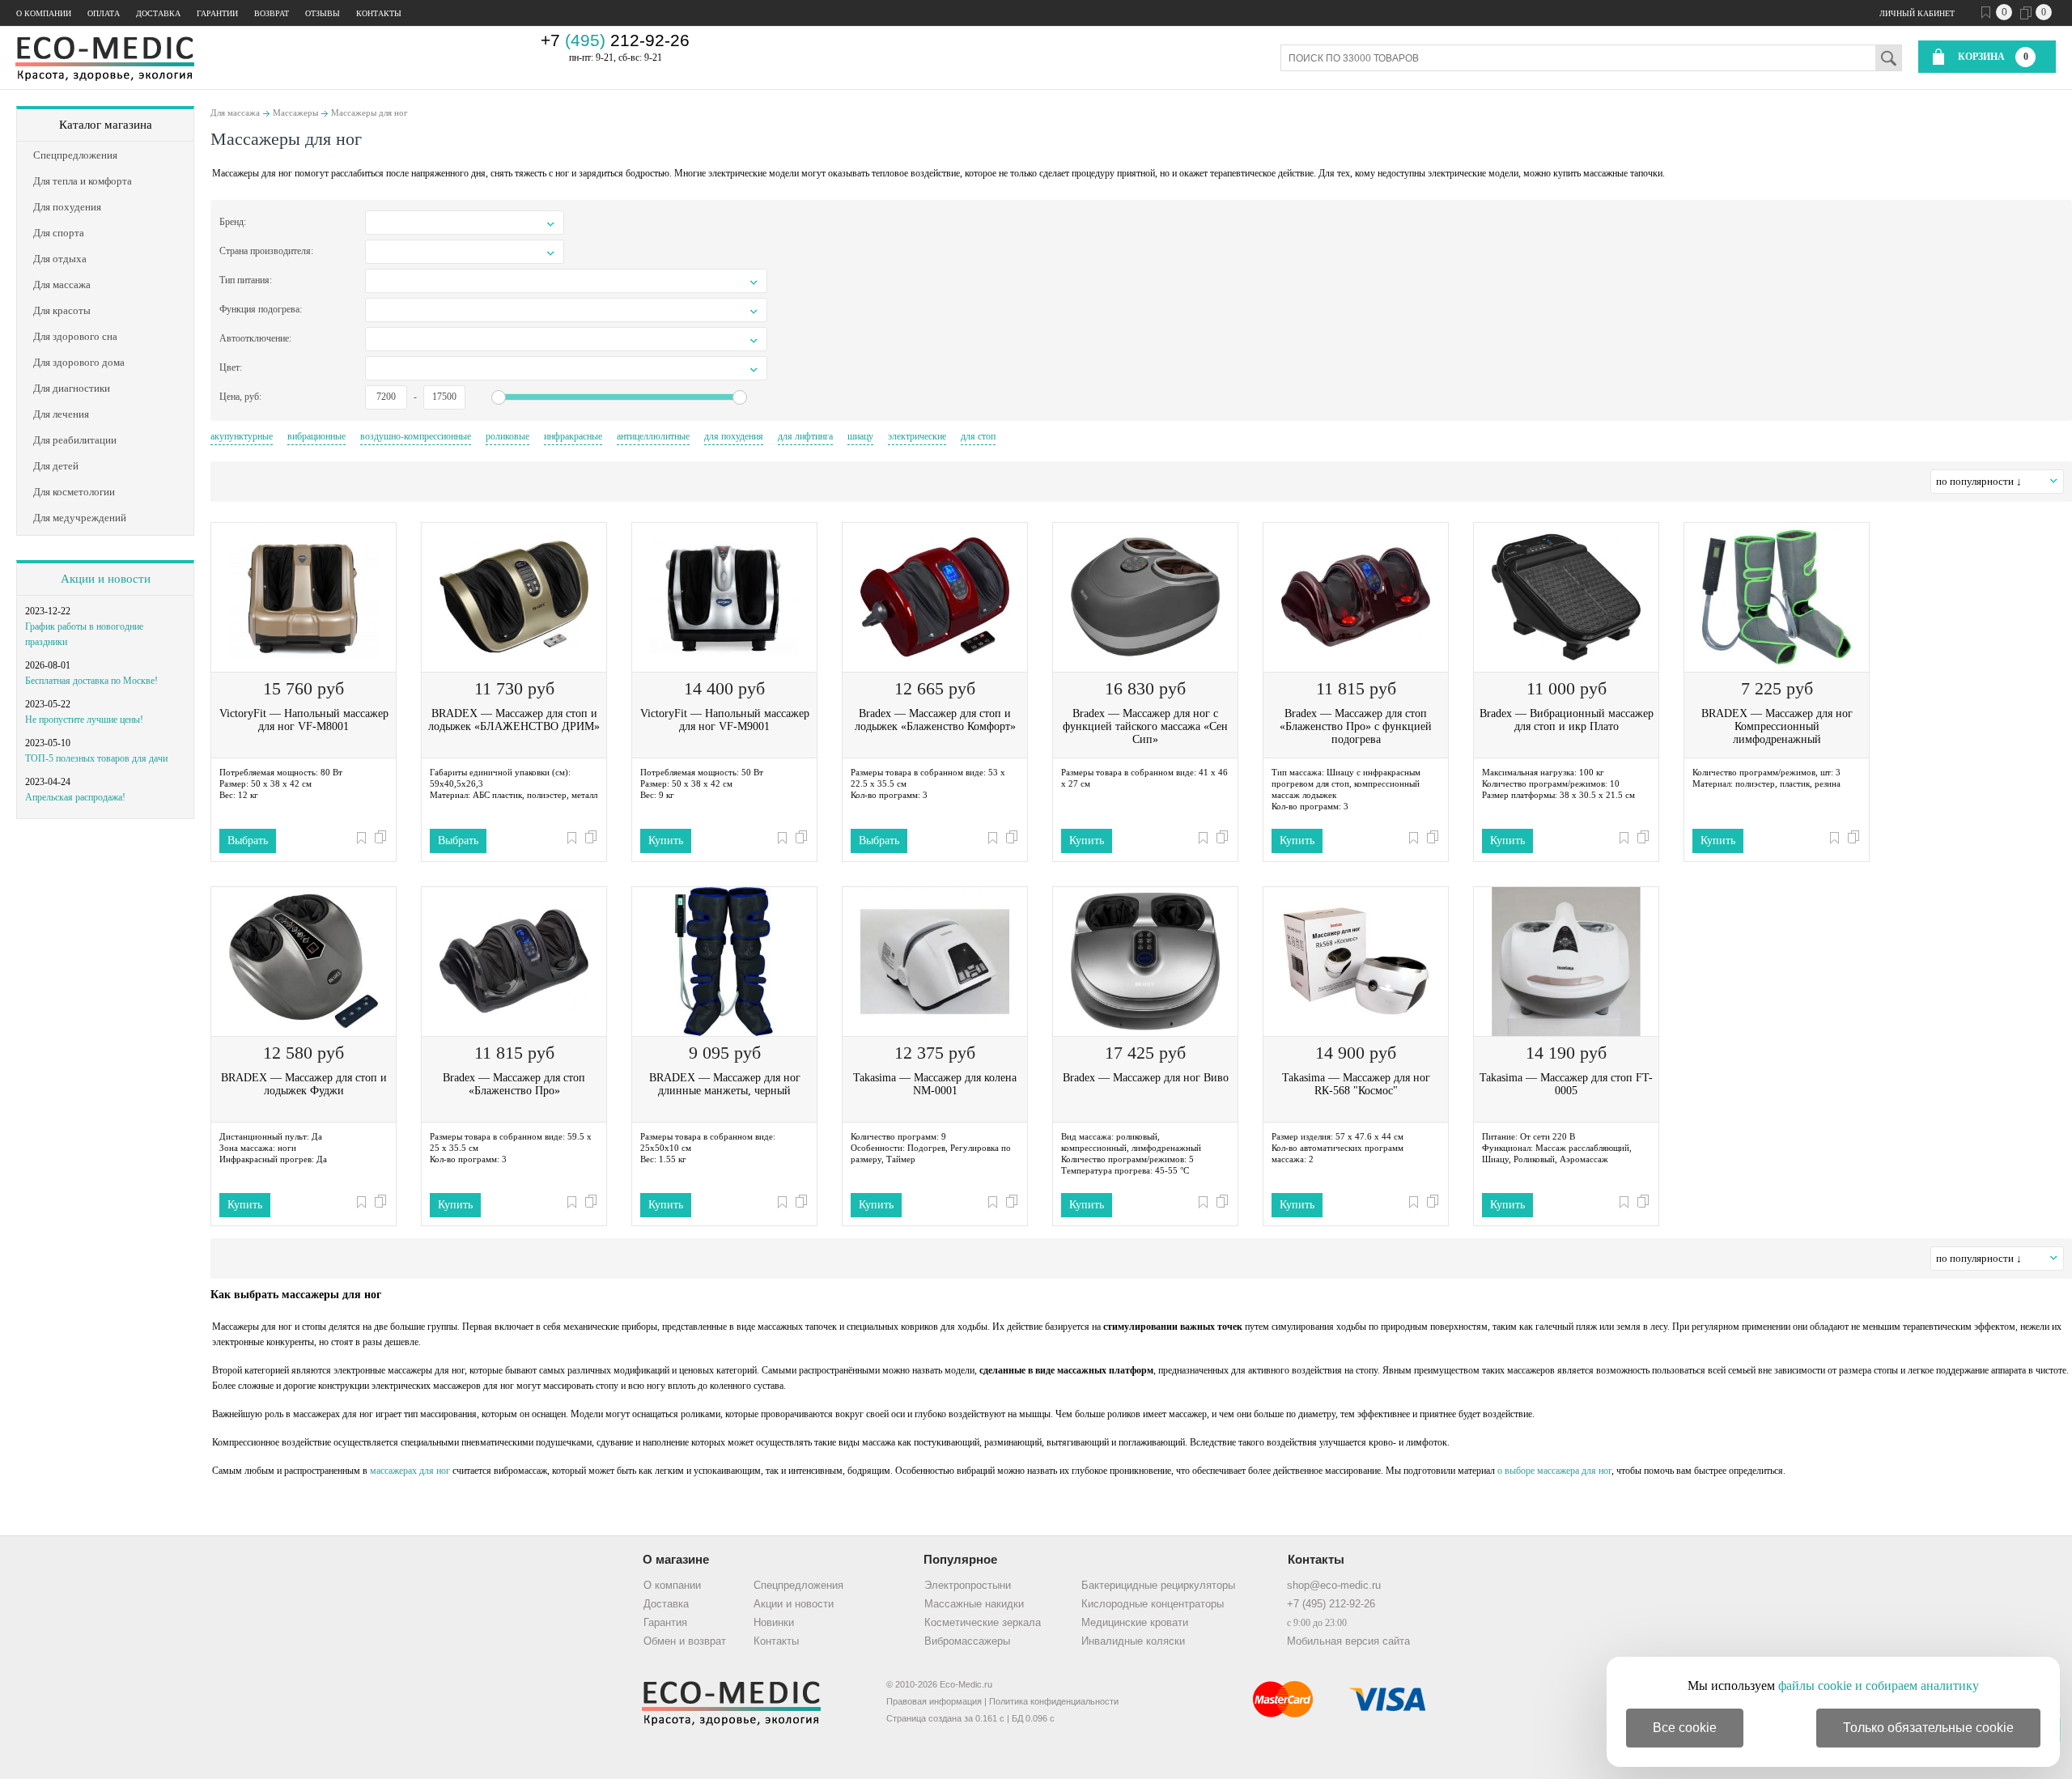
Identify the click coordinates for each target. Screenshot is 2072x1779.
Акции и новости (106, 579)
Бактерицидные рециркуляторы (1158, 1585)
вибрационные (316, 436)
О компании (44, 13)
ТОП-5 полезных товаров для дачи (96, 758)
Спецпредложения (798, 1585)
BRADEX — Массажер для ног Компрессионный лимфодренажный (1777, 726)
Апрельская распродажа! (75, 797)
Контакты (379, 13)
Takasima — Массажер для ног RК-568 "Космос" (1356, 1084)
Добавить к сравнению (380, 837)
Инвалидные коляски (1133, 1641)
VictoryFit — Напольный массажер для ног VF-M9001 (725, 720)
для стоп (978, 436)
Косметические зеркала (983, 1622)
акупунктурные (242, 436)
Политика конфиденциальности (1054, 1701)
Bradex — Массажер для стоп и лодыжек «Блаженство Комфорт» (935, 720)
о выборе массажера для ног (1554, 1471)
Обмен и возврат (685, 1641)
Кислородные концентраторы (1153, 1604)
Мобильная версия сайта (1348, 1641)
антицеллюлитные (653, 436)
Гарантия (665, 1622)
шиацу (860, 436)
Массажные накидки (974, 1604)
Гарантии (217, 13)
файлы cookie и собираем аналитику (1879, 1686)
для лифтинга (805, 436)
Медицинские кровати (1135, 1622)
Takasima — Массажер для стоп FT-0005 (1566, 1084)
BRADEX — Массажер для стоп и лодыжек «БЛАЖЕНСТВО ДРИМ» (514, 720)
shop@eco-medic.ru (1334, 1585)
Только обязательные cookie (1928, 1728)
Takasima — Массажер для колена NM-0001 (935, 1084)
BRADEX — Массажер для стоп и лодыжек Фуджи (304, 1084)
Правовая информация (934, 1701)
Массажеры (295, 113)
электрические (917, 436)
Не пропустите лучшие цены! (84, 720)
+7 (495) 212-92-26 (1331, 1604)
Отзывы (323, 13)
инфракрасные (573, 436)
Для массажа (235, 113)
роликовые (507, 436)
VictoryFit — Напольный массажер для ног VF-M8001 (304, 720)
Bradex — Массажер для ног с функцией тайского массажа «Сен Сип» (1145, 726)
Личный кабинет (1917, 13)
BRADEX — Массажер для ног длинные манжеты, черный (725, 1084)
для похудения (734, 436)
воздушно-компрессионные (416, 436)
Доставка (158, 13)
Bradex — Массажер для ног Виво (1146, 1078)
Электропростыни (968, 1585)
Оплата (104, 13)
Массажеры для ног (369, 113)
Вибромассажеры (967, 1641)
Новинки (774, 1622)
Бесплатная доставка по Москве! (91, 681)
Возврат (272, 13)
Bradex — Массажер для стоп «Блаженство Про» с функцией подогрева (1356, 726)
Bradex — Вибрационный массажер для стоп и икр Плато (1567, 720)
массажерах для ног (410, 1471)
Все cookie (1685, 1728)
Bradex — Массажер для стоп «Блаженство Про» (514, 1084)
